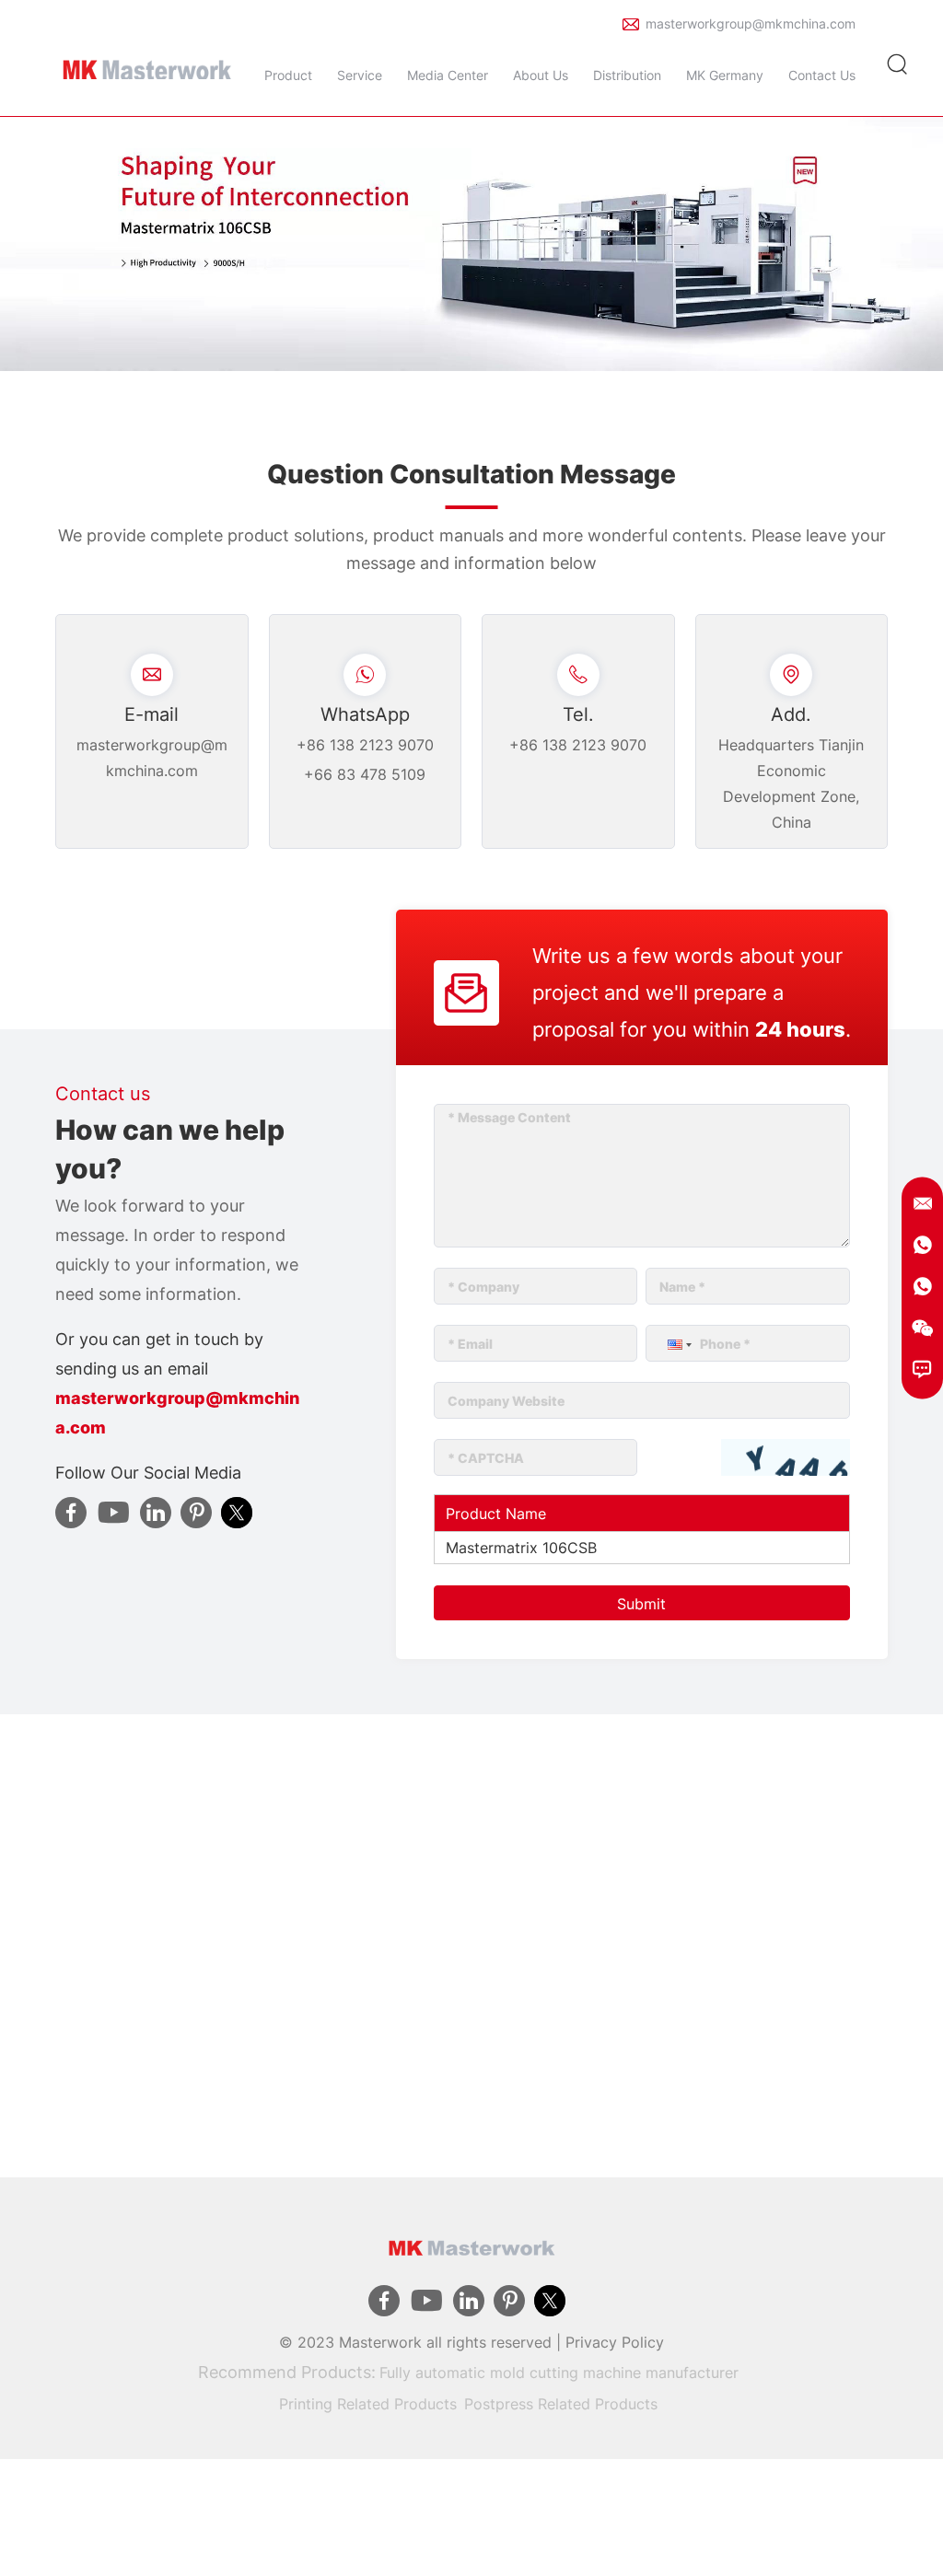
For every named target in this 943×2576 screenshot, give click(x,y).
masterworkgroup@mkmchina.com (751, 23)
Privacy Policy (615, 2342)
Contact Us (822, 75)
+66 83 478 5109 (365, 774)
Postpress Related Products (561, 2404)
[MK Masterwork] (147, 64)
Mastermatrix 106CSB (521, 1548)
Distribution (627, 75)
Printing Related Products (368, 2404)
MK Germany (725, 75)
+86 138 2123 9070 (365, 745)
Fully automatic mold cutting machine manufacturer (559, 2373)
